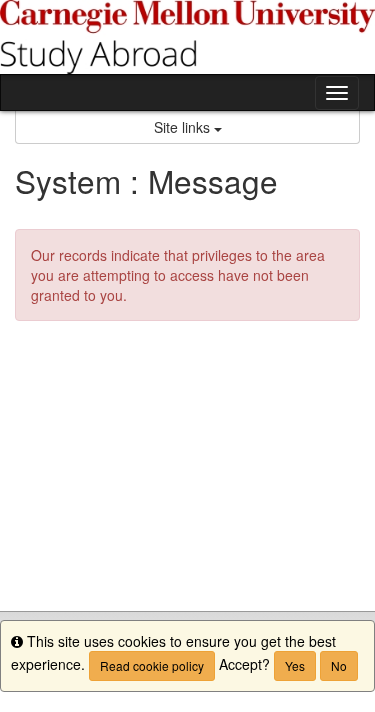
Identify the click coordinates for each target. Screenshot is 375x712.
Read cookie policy (152, 665)
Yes (295, 665)
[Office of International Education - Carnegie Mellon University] (187, 37)
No (339, 665)
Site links (184, 127)
